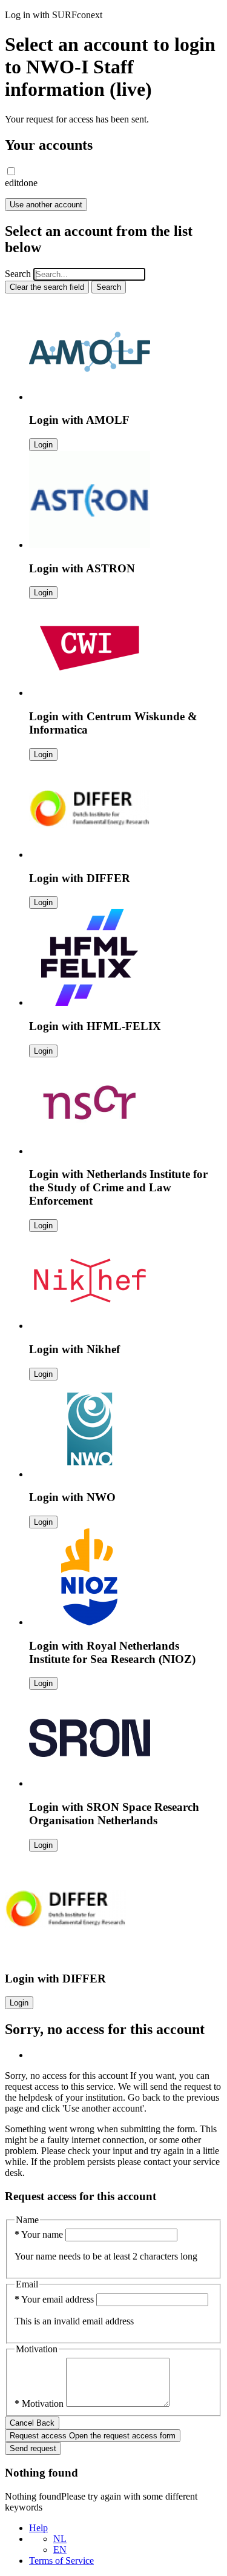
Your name (40, 2234)
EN (60, 2550)
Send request (33, 2448)
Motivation (40, 2404)
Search (18, 274)
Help (38, 2528)
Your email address (55, 2299)
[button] (11, 171)
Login (43, 445)
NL (60, 2539)
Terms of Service (61, 2561)
